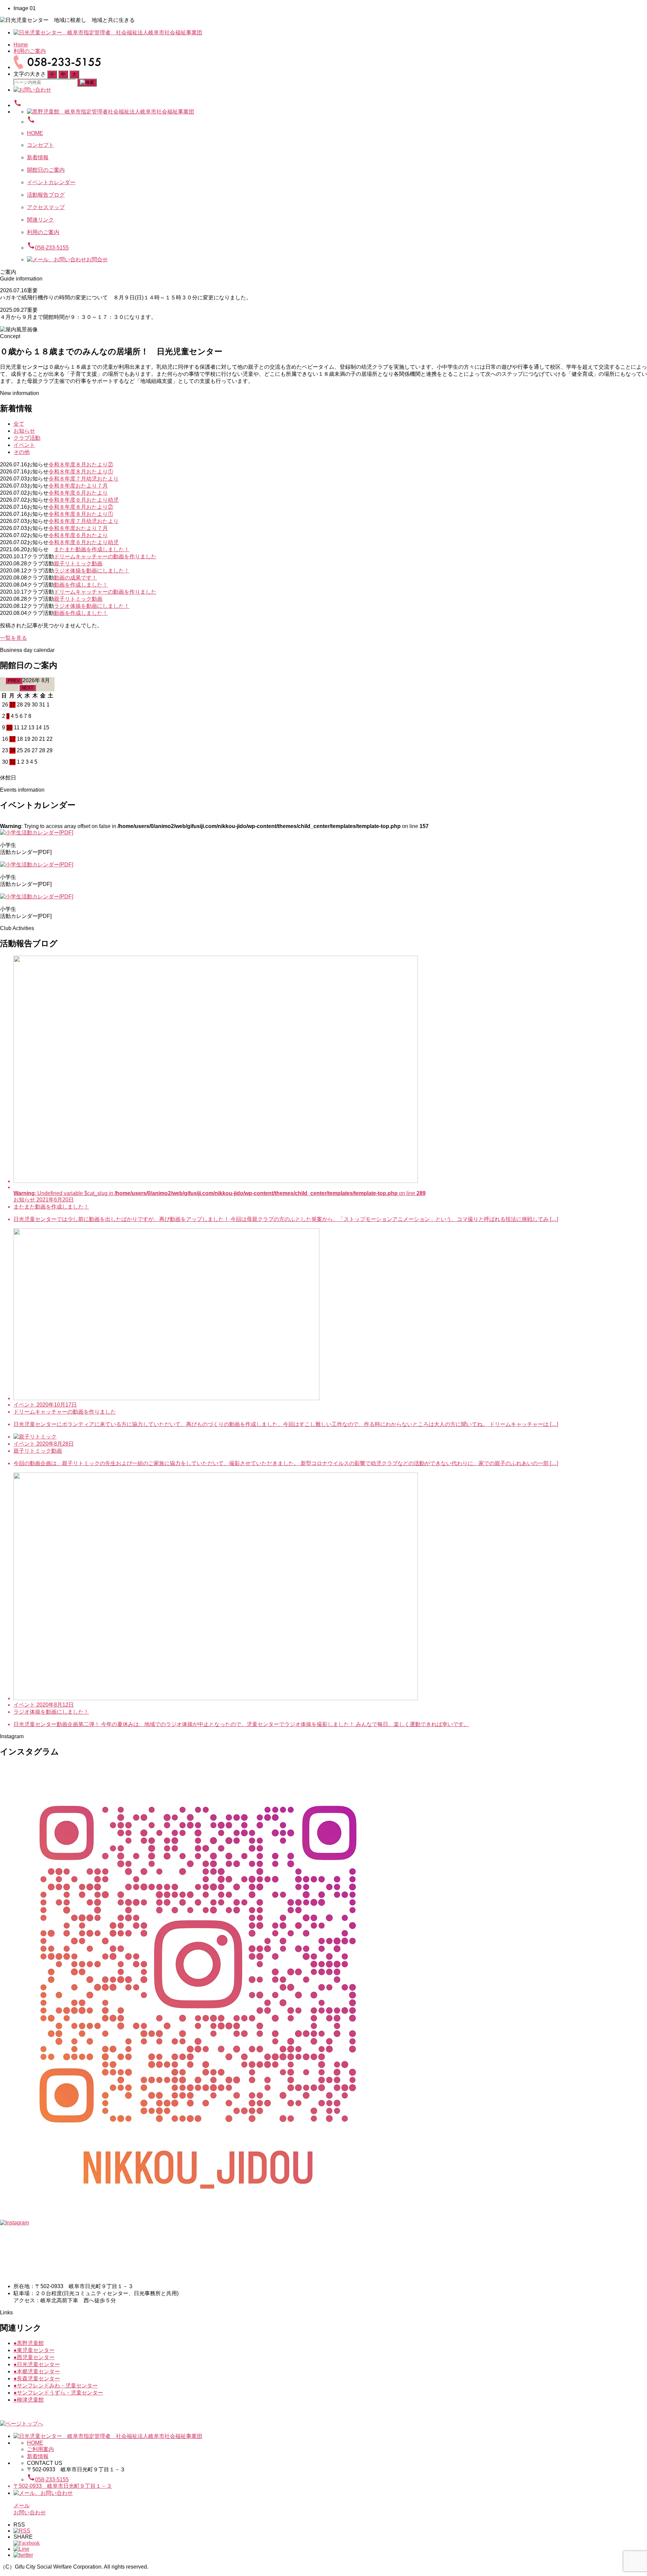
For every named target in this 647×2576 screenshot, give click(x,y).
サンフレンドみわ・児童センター (56, 2386)
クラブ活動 (27, 438)
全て (19, 424)
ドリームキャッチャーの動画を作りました (105, 556)
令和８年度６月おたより (78, 493)
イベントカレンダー (51, 182)
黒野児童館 (29, 2343)
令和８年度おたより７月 (78, 486)
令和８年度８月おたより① (81, 472)
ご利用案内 (40, 2449)
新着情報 (38, 157)
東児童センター (34, 2350)
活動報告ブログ (46, 195)
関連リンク (40, 220)
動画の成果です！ (75, 578)
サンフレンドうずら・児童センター (58, 2393)
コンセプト (40, 145)
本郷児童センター (37, 2371)
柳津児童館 (29, 2400)
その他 (22, 452)
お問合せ (97, 259)
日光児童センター (37, 2364)
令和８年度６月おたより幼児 (84, 500)
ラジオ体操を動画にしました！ (92, 571)
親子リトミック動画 (78, 564)
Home (21, 45)
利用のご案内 (30, 51)
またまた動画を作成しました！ (92, 549)
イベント (24, 445)
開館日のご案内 (46, 170)
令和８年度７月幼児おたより (84, 479)
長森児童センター (37, 2379)
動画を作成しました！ (81, 585)
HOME (35, 133)
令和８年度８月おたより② (81, 465)
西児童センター (34, 2357)
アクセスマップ (46, 207)
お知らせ (24, 431)
